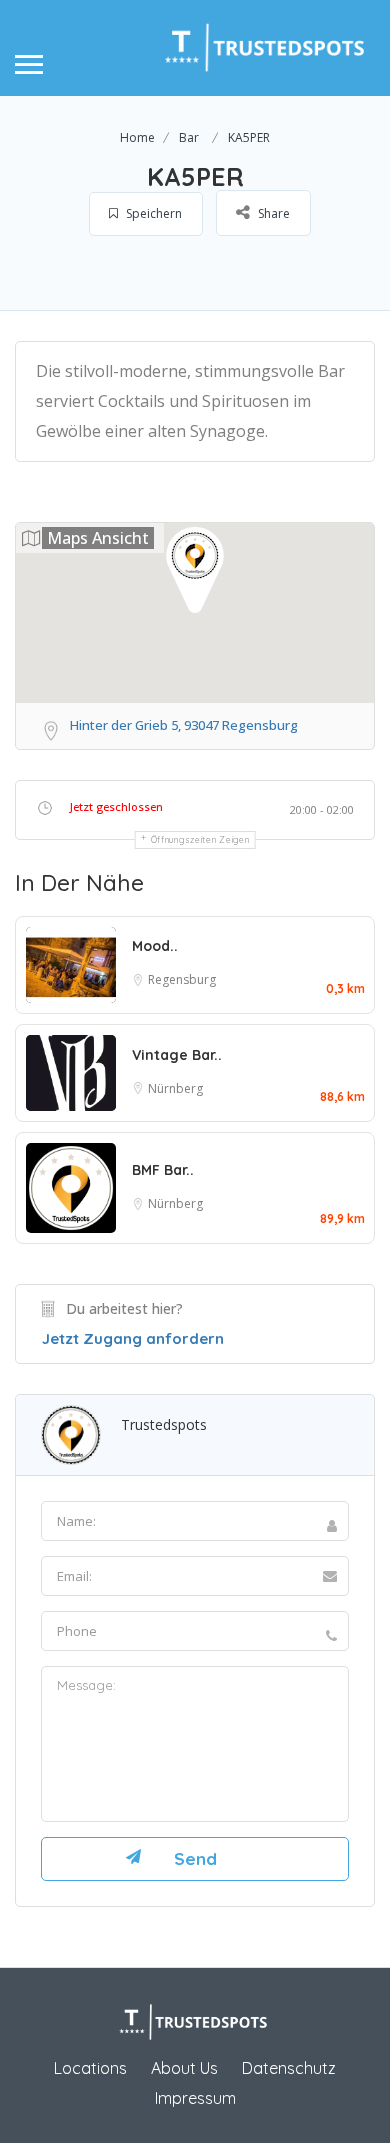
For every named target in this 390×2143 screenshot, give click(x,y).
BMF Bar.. (163, 1170)
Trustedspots (164, 1424)
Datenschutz (289, 2068)
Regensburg (182, 979)
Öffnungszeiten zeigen (200, 839)
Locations (90, 2068)
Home (137, 137)
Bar (189, 137)
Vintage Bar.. (177, 1055)
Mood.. (155, 946)
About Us (184, 2068)
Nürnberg (175, 1088)
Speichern (152, 213)
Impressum (195, 2098)
